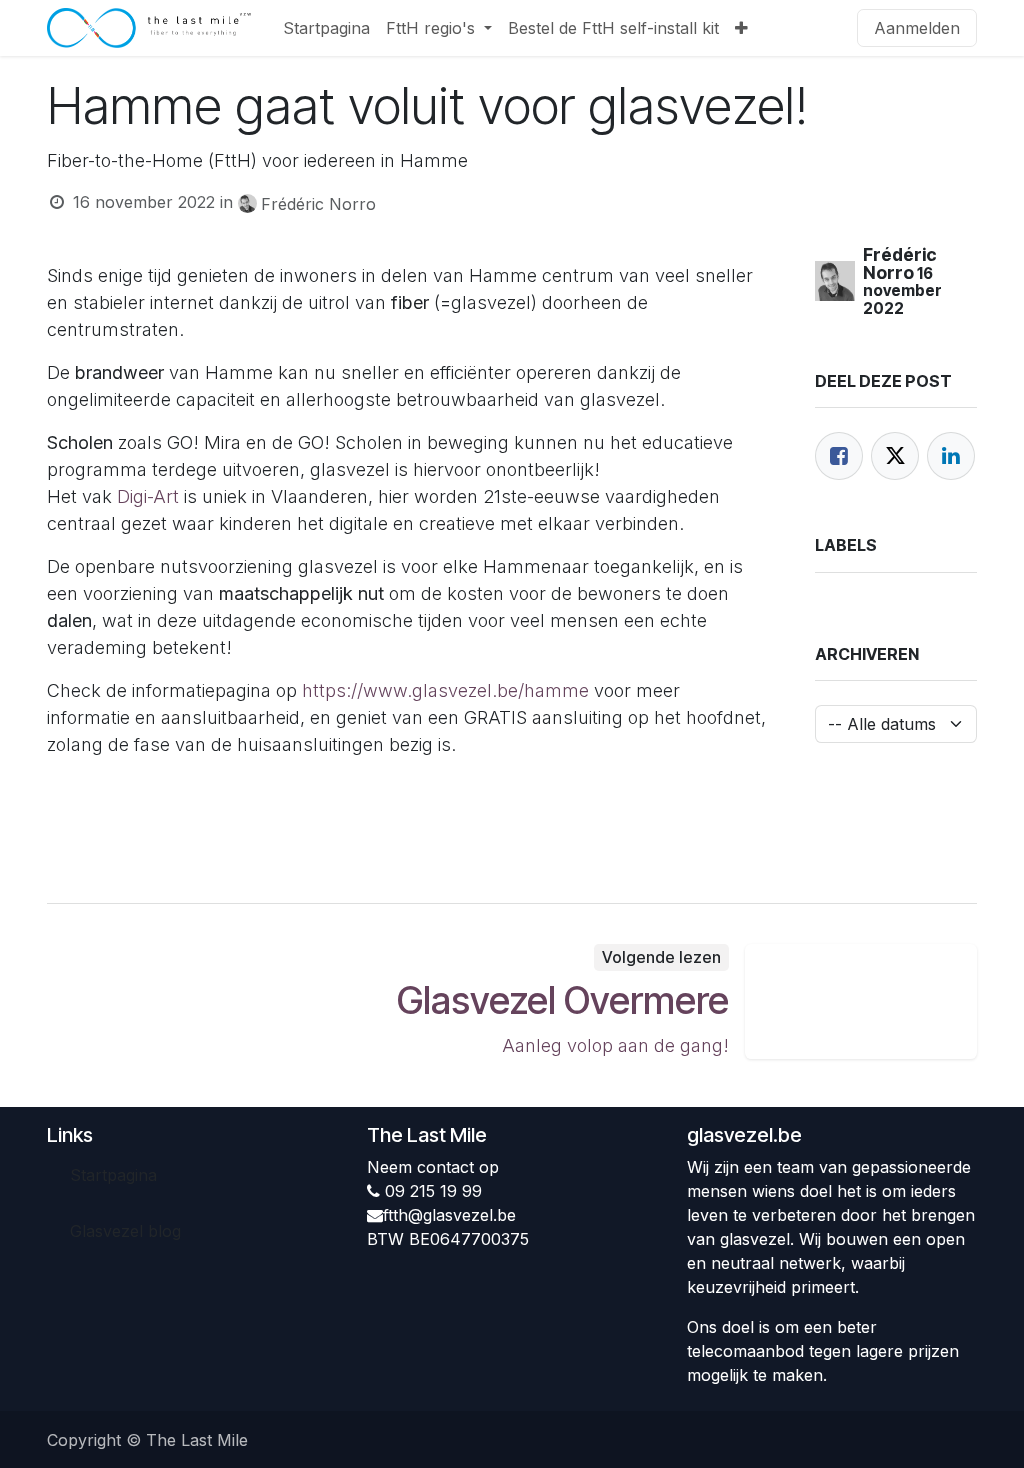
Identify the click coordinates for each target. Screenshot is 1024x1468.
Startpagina (113, 1175)
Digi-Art (148, 496)
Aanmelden (917, 28)
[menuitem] (326, 28)
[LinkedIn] (951, 456)
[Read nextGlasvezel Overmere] (861, 1001)
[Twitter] (895, 456)
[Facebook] (839, 456)
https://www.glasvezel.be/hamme (445, 690)
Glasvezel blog (125, 1231)
